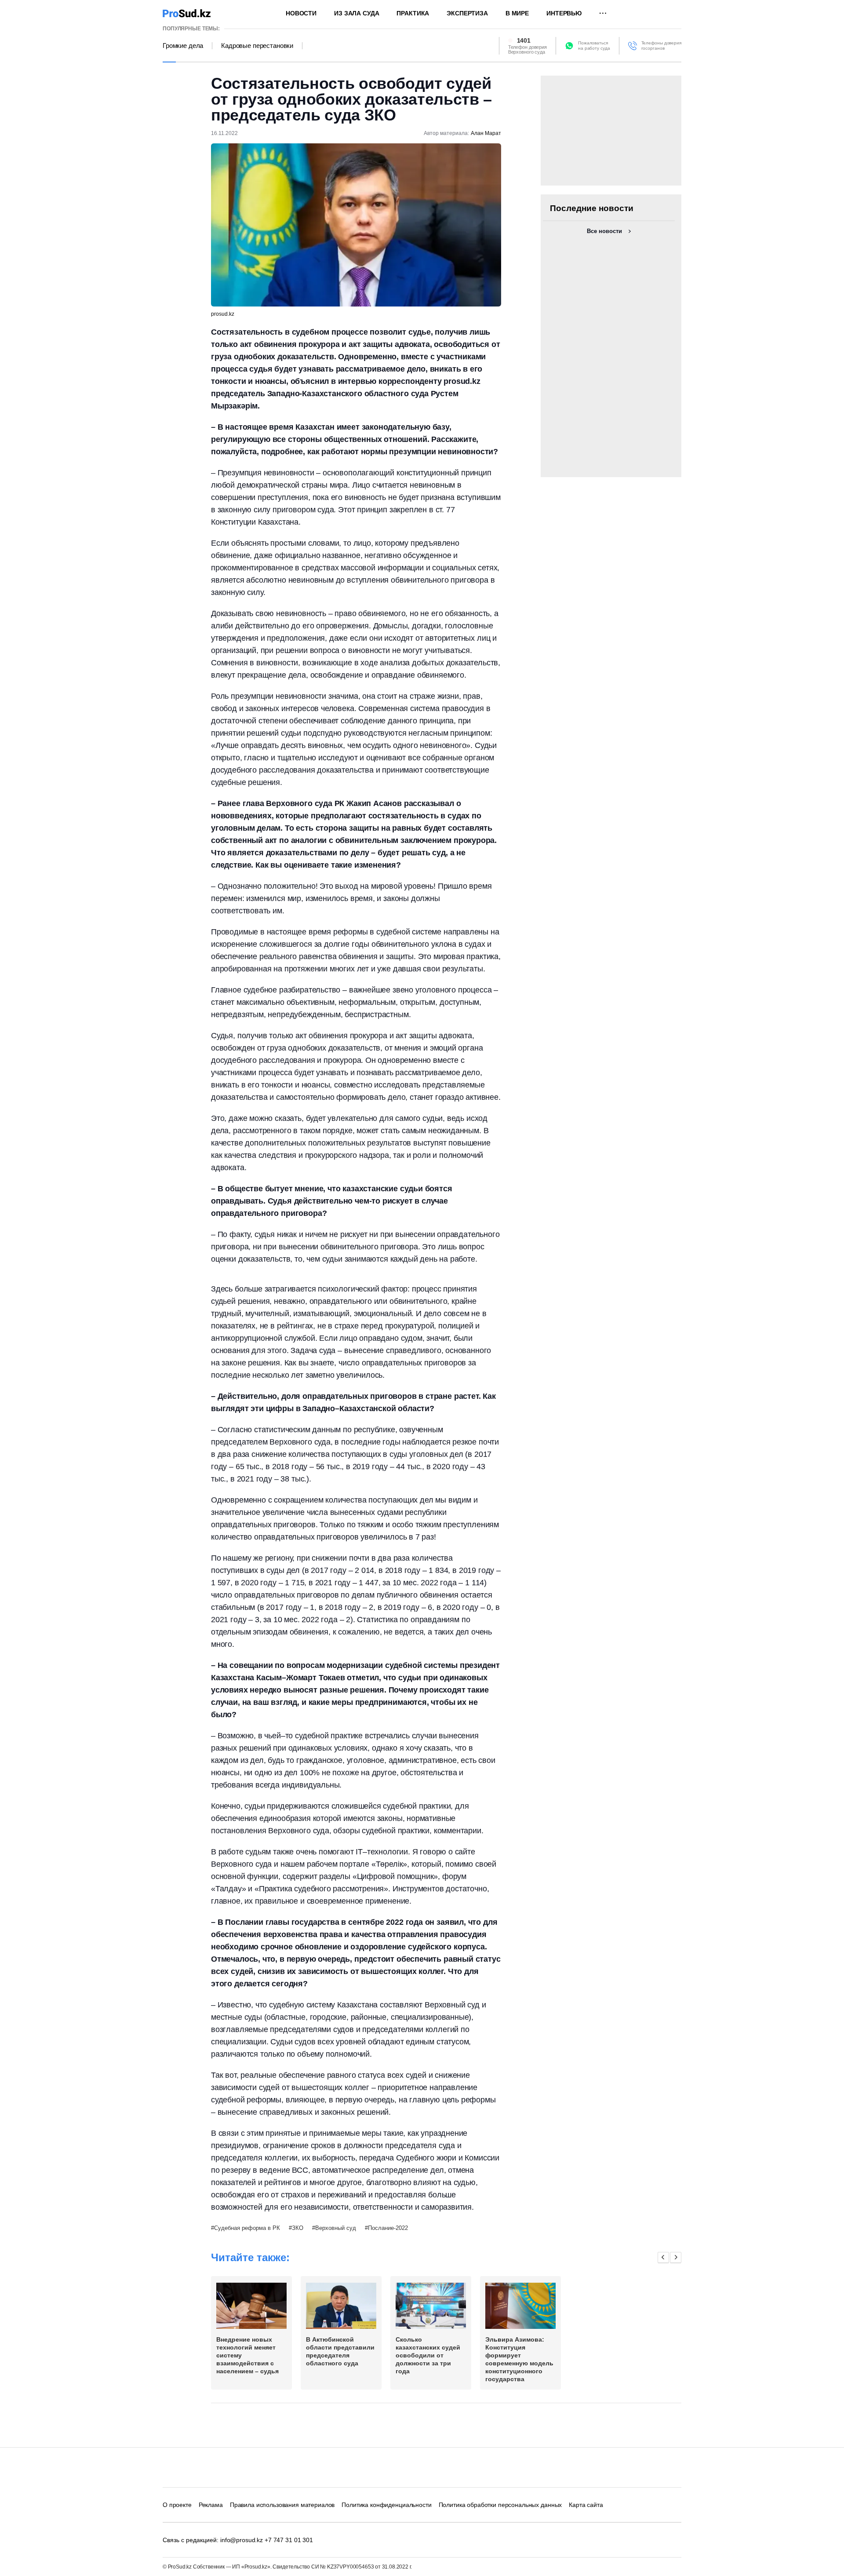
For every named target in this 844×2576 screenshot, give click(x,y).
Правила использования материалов (282, 2505)
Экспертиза (467, 13)
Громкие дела (183, 46)
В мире (517, 13)
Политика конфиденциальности (386, 2505)
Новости (301, 13)
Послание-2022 (388, 2228)
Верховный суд (336, 2228)
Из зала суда (357, 13)
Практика (413, 13)
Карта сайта (586, 2505)
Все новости (604, 231)
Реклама (211, 2505)
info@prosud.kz (242, 2540)
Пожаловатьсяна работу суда (594, 46)
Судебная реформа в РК (247, 2228)
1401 (524, 40)
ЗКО (298, 2228)
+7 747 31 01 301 (289, 2540)
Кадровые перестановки (257, 46)
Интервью (564, 13)
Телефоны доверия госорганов (661, 46)
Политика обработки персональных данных (500, 2505)
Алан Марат (486, 133)
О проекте (177, 2505)
